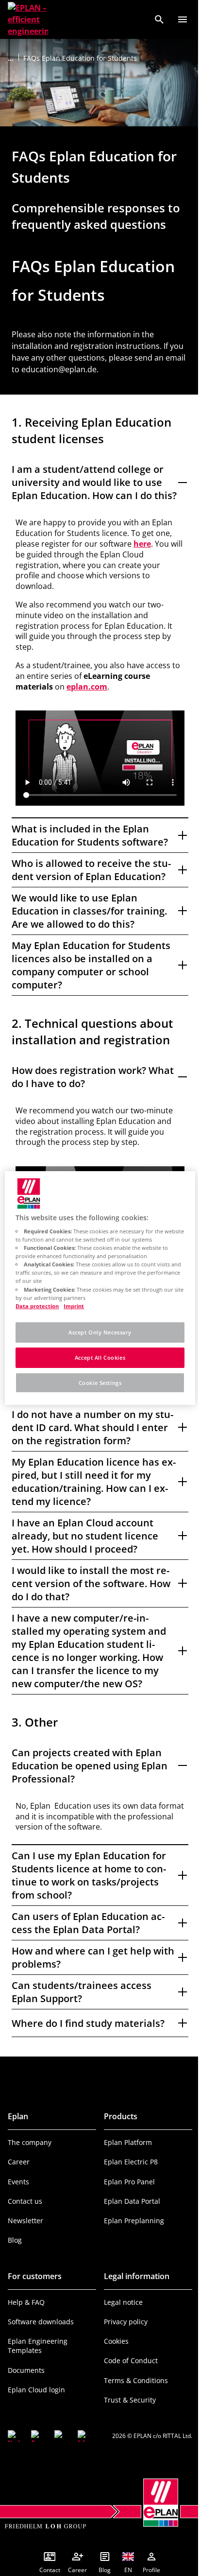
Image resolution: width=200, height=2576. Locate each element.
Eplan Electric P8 (127, 2180)
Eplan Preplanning (131, 2239)
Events (18, 2200)
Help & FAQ (26, 2320)
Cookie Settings (96, 1383)
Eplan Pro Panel (126, 2200)
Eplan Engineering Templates (38, 2364)
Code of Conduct (127, 2379)
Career (19, 2180)
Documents (26, 2388)
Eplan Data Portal (129, 2219)
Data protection (37, 1306)
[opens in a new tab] (14, 2454)
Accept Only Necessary (97, 1332)
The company (30, 2160)
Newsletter (25, 2239)
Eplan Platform (125, 2160)
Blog (15, 2258)
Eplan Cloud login (36, 2408)
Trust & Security (126, 2418)
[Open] (183, 19)
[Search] (159, 19)
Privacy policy (122, 2340)
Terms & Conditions (133, 2398)
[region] (96, 1288)
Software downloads (41, 2340)
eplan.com (87, 687)
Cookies (113, 2359)
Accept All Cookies (96, 1357)
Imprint (74, 1306)
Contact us (25, 2219)
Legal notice (120, 2320)
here (142, 544)
